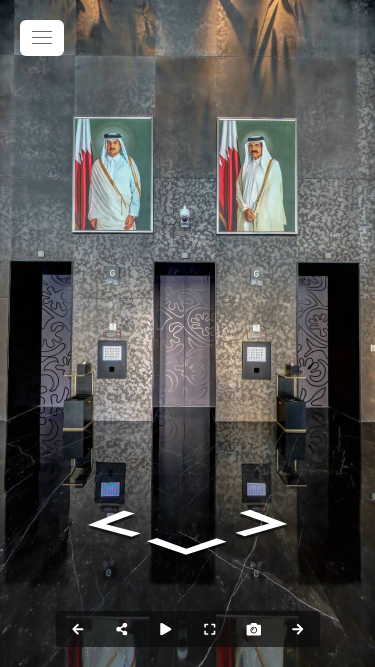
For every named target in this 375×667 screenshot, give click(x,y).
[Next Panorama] (298, 629)
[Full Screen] (210, 629)
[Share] (122, 629)
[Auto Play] (166, 629)
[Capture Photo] (254, 629)
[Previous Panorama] (78, 629)
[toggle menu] (42, 38)
